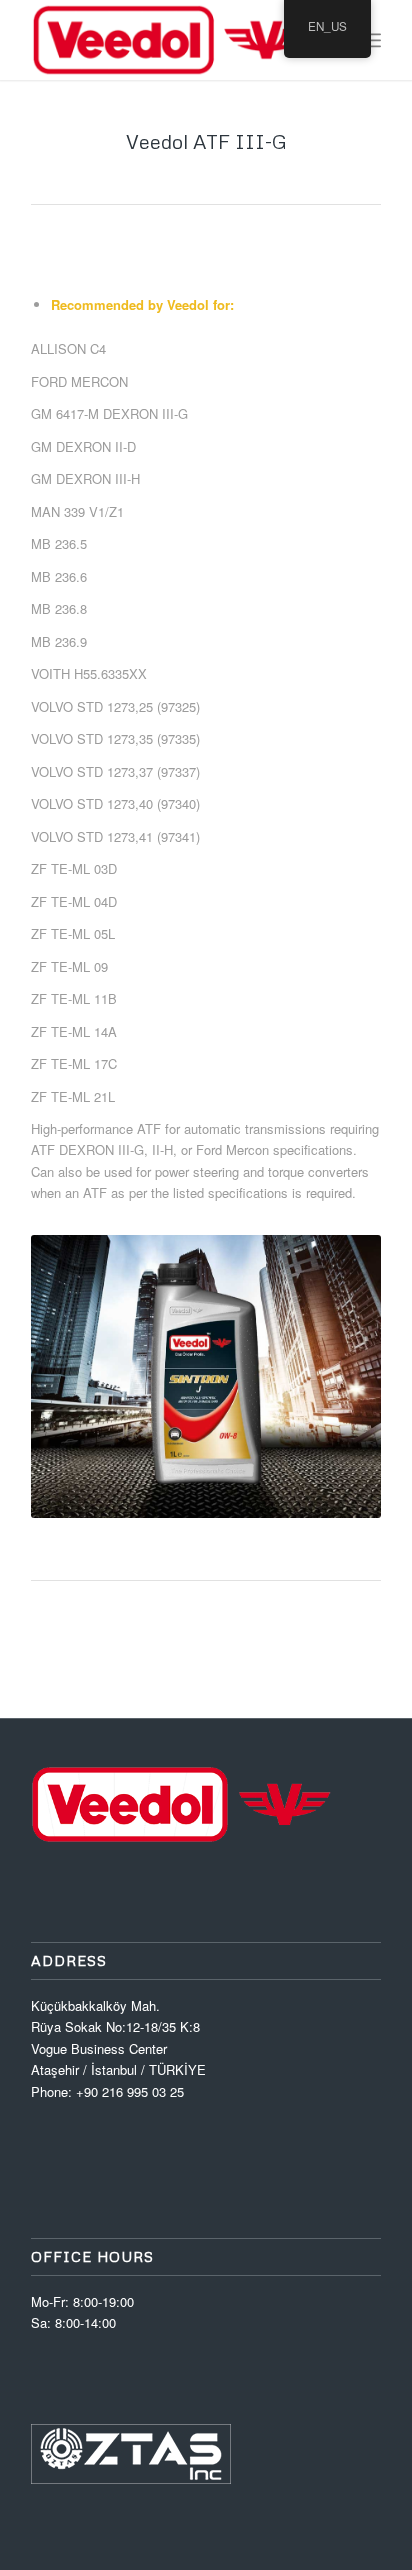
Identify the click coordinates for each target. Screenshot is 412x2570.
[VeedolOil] (171, 40)
